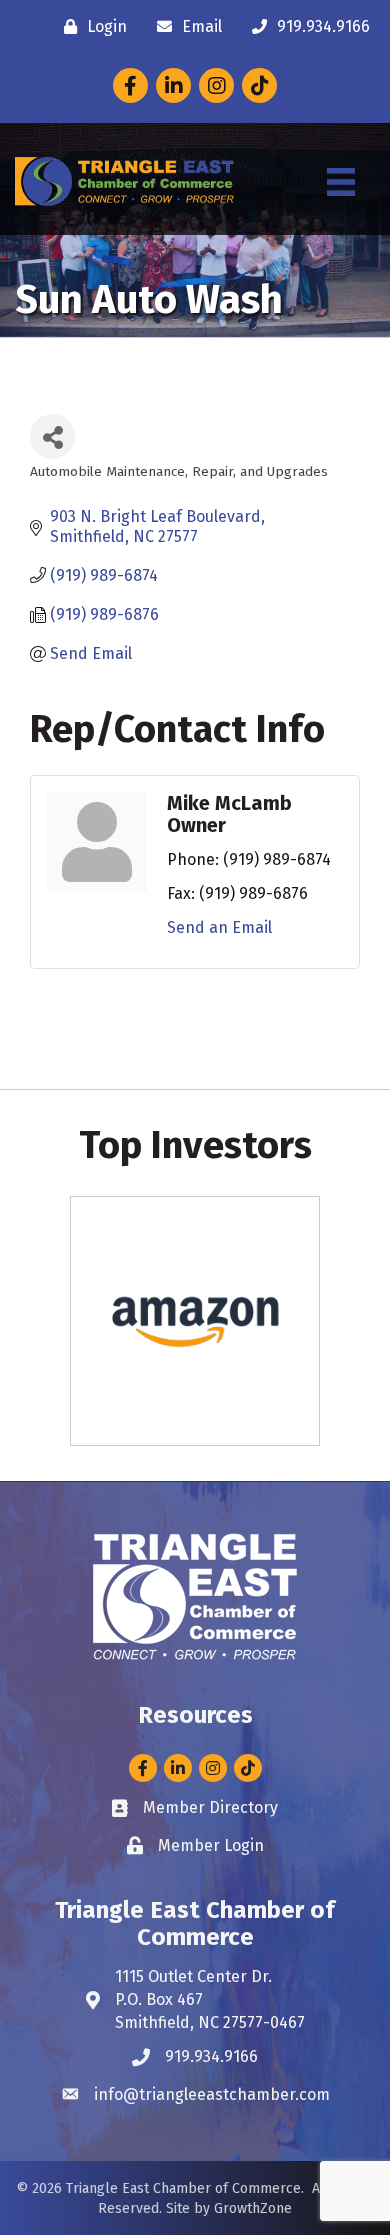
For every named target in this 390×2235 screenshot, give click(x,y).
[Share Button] (52, 436)
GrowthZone (253, 2208)
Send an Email (219, 927)
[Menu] (341, 182)
